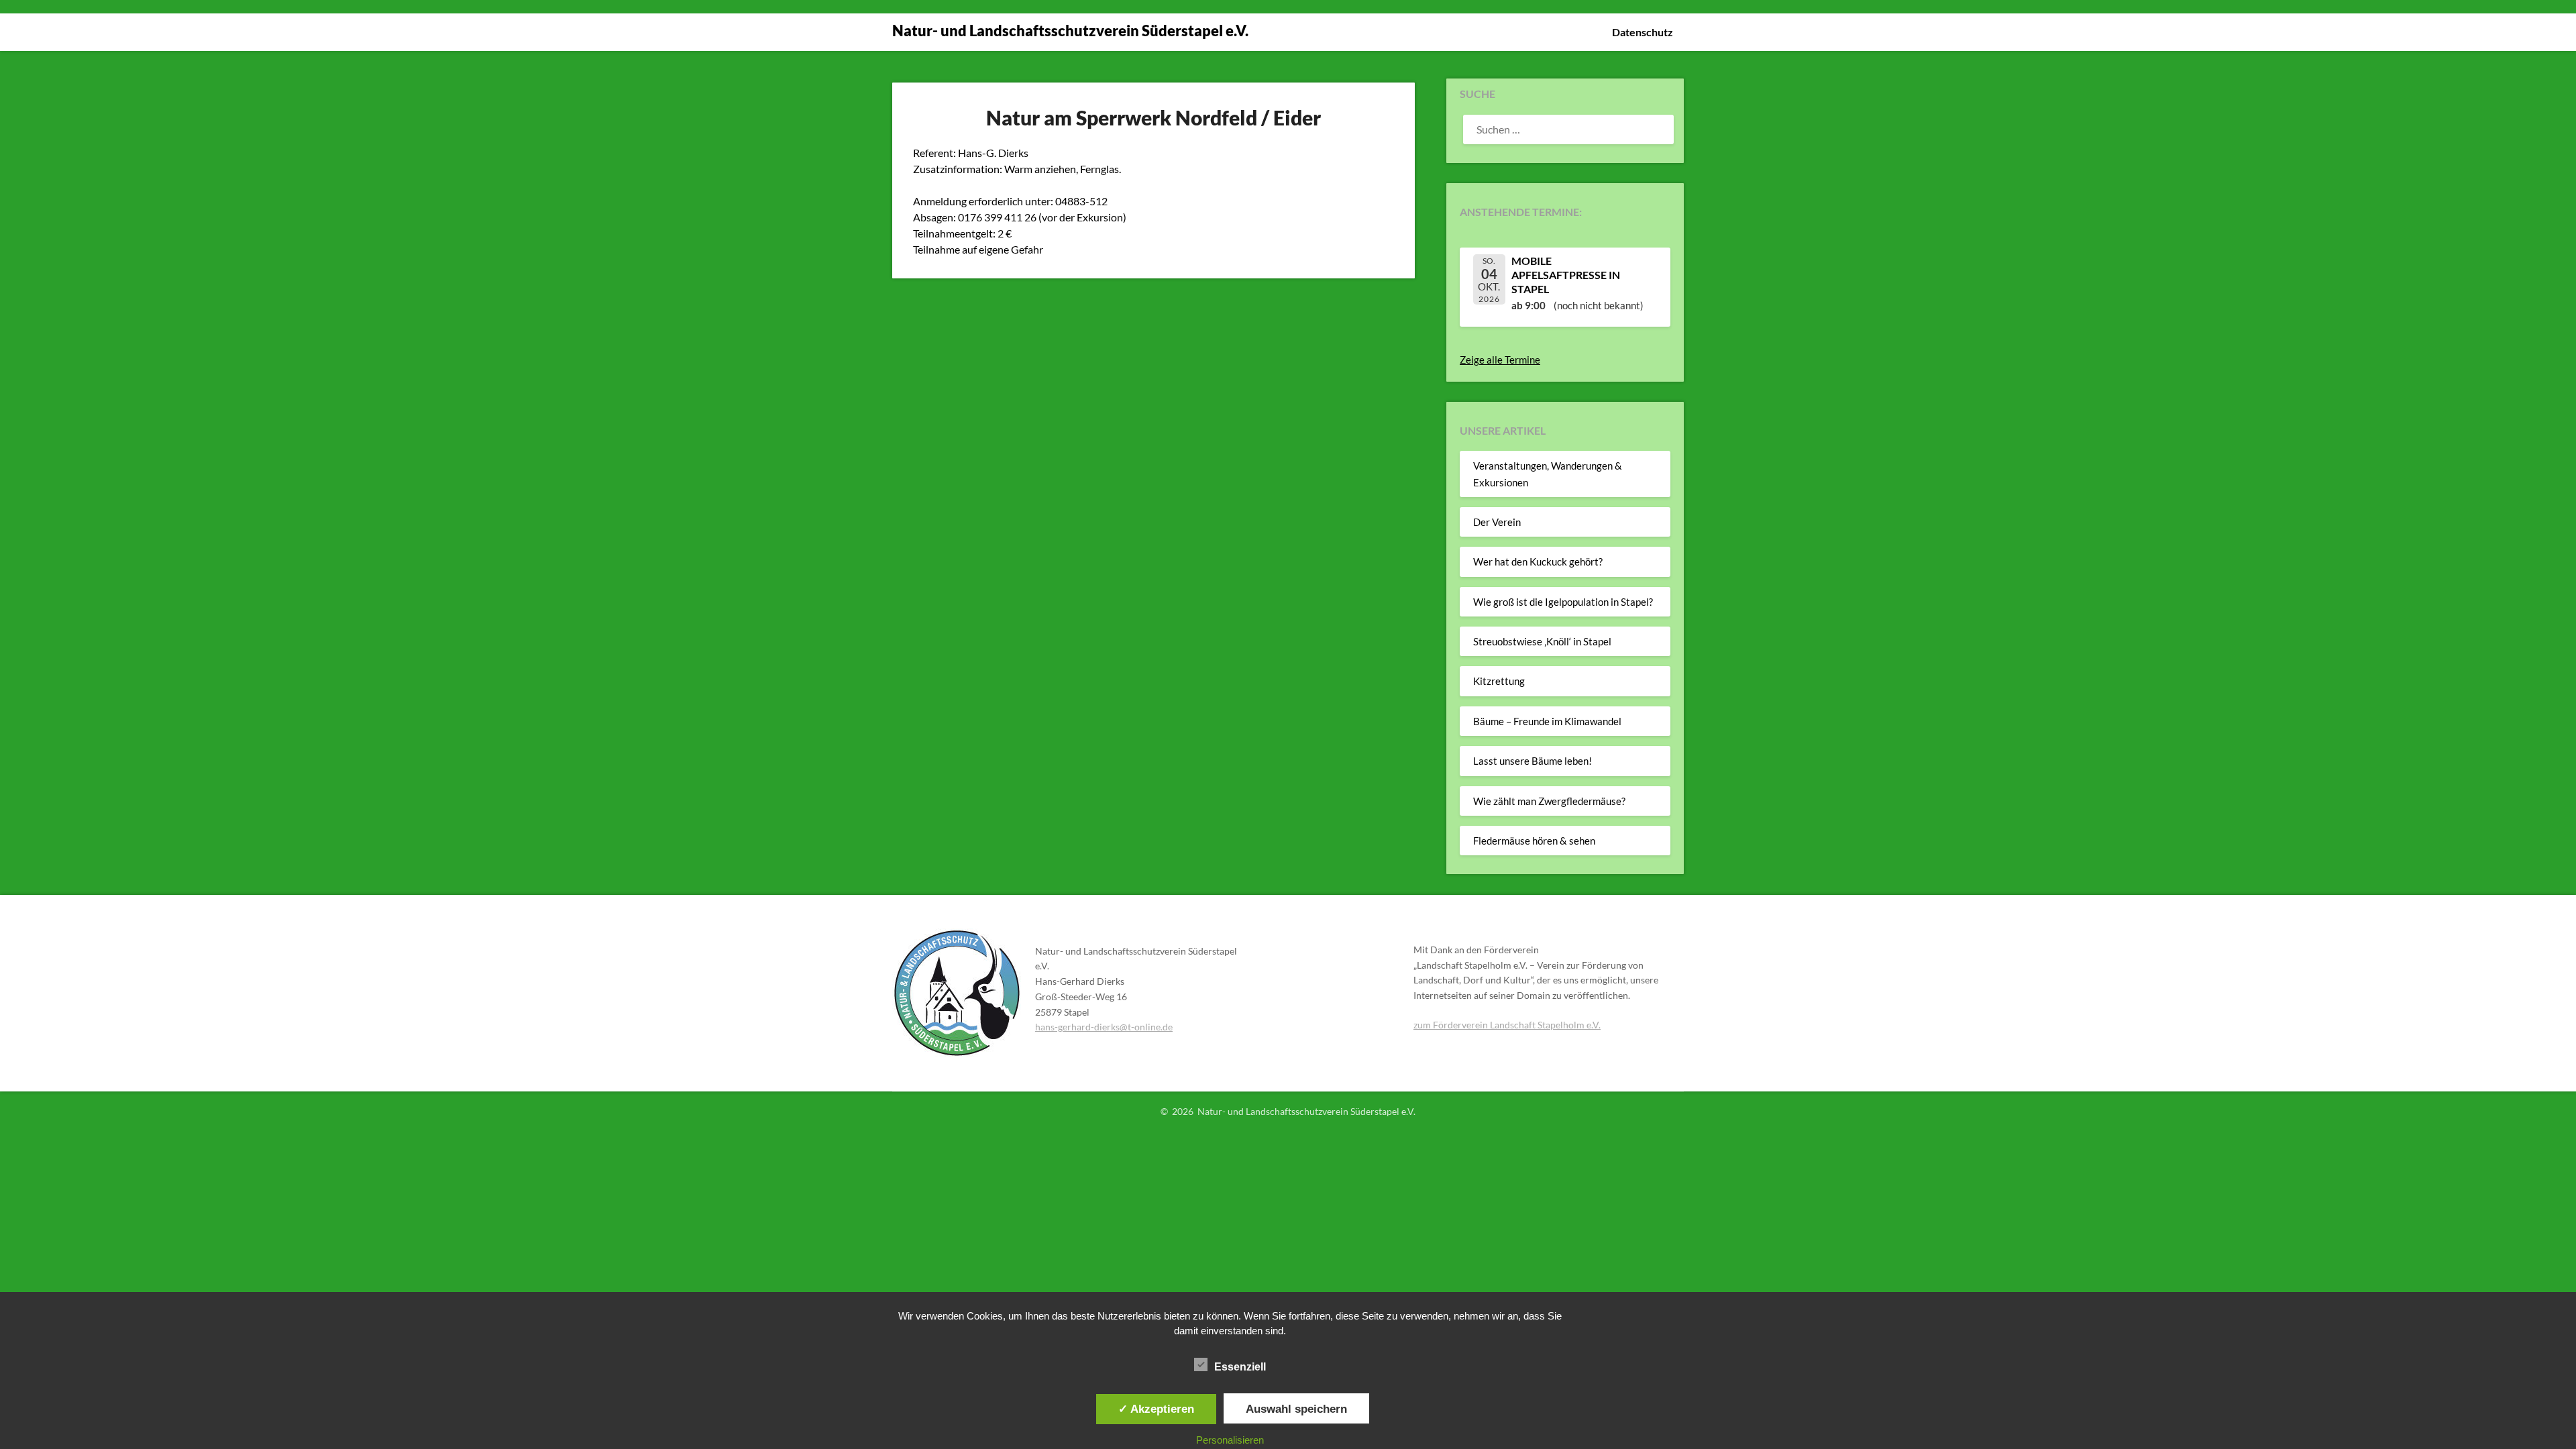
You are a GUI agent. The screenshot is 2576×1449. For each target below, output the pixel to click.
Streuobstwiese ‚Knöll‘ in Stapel (1542, 641)
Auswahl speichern (1296, 1409)
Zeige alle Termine (1500, 360)
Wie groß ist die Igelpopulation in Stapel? (1563, 602)
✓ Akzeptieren (1156, 1409)
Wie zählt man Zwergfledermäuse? (1549, 801)
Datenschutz (1643, 32)
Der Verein (1497, 522)
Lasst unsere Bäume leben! (1533, 761)
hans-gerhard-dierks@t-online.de (1104, 1027)
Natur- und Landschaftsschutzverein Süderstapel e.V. (1070, 31)
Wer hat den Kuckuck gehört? (1538, 561)
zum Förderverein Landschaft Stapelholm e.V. (1507, 1025)
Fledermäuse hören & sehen (1534, 841)
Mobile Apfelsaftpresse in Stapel (1566, 275)
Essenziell (1240, 1367)
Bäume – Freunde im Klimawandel (1547, 721)
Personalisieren (1230, 1440)
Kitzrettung (1499, 681)
